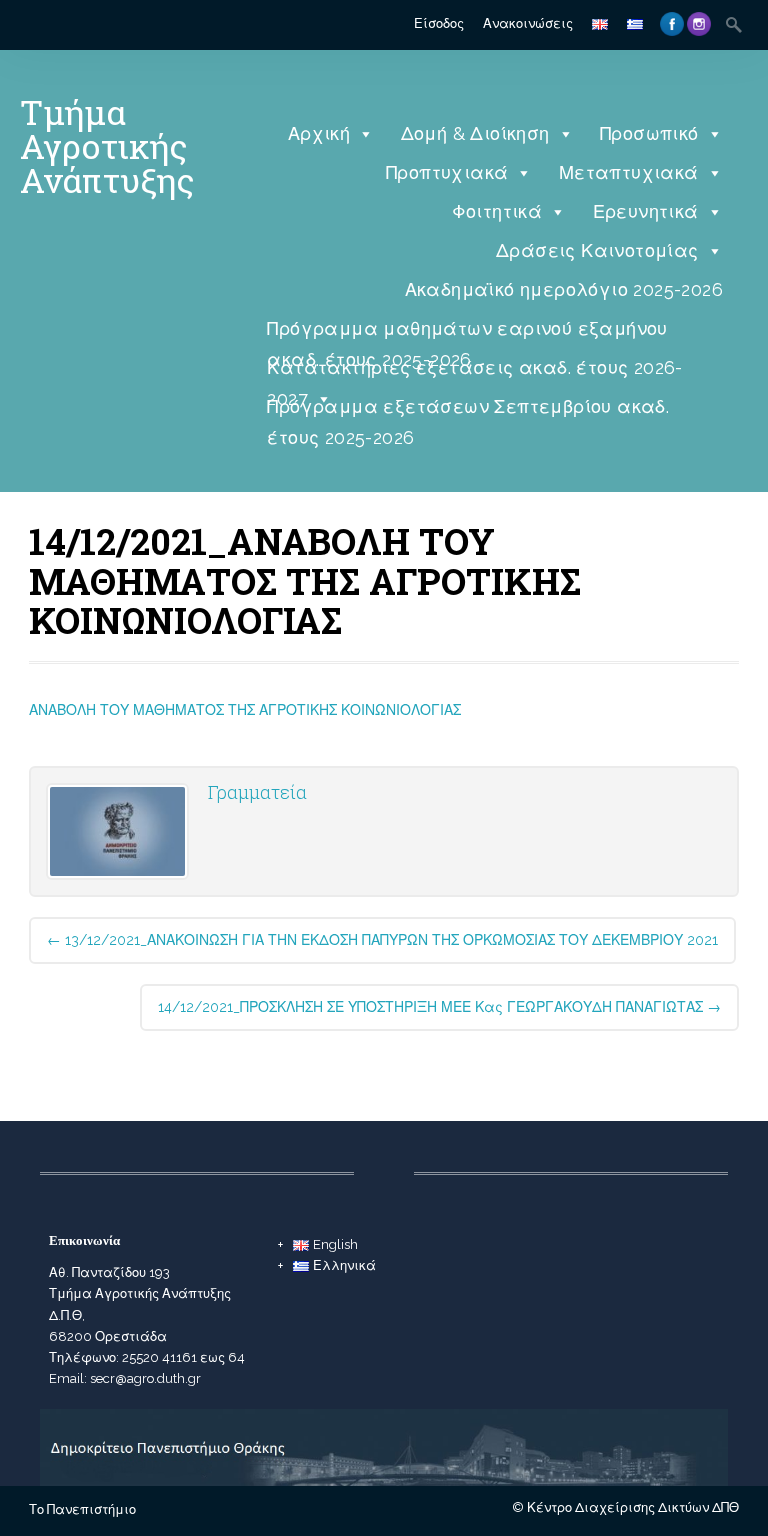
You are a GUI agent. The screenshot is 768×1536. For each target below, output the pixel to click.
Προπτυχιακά (447, 172)
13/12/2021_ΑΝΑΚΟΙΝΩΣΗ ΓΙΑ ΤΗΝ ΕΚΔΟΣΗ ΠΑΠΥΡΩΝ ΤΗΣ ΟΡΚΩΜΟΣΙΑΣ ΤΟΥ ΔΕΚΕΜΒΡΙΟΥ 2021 (382, 940)
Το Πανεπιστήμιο (82, 1509)
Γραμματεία (257, 792)
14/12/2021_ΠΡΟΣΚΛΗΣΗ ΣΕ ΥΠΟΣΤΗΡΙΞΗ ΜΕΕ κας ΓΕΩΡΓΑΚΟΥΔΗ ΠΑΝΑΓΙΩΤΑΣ (439, 1007)
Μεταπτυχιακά (629, 172)
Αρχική (319, 133)
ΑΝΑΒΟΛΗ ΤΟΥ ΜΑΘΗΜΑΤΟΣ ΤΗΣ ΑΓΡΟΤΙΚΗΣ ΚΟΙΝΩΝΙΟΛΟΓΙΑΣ (245, 710)
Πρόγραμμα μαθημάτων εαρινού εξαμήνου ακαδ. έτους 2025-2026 (467, 333)
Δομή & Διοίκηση (475, 133)
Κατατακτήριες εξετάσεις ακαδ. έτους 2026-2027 (474, 372)
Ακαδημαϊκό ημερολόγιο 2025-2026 (564, 289)
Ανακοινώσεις (528, 23)
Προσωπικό (649, 133)
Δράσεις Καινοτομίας (597, 250)
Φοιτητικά (497, 211)
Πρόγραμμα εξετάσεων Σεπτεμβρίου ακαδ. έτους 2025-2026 (468, 411)
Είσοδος (439, 23)
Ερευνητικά (646, 211)
